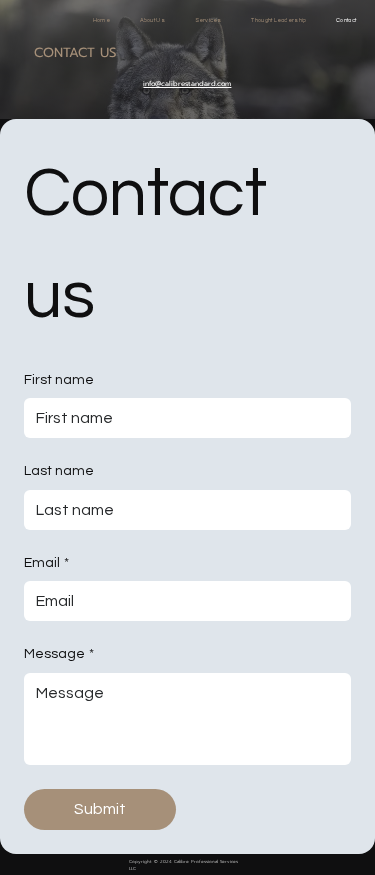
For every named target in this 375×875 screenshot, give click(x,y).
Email (46, 563)
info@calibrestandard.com (187, 83)
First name (59, 380)
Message (59, 654)
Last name (59, 471)
